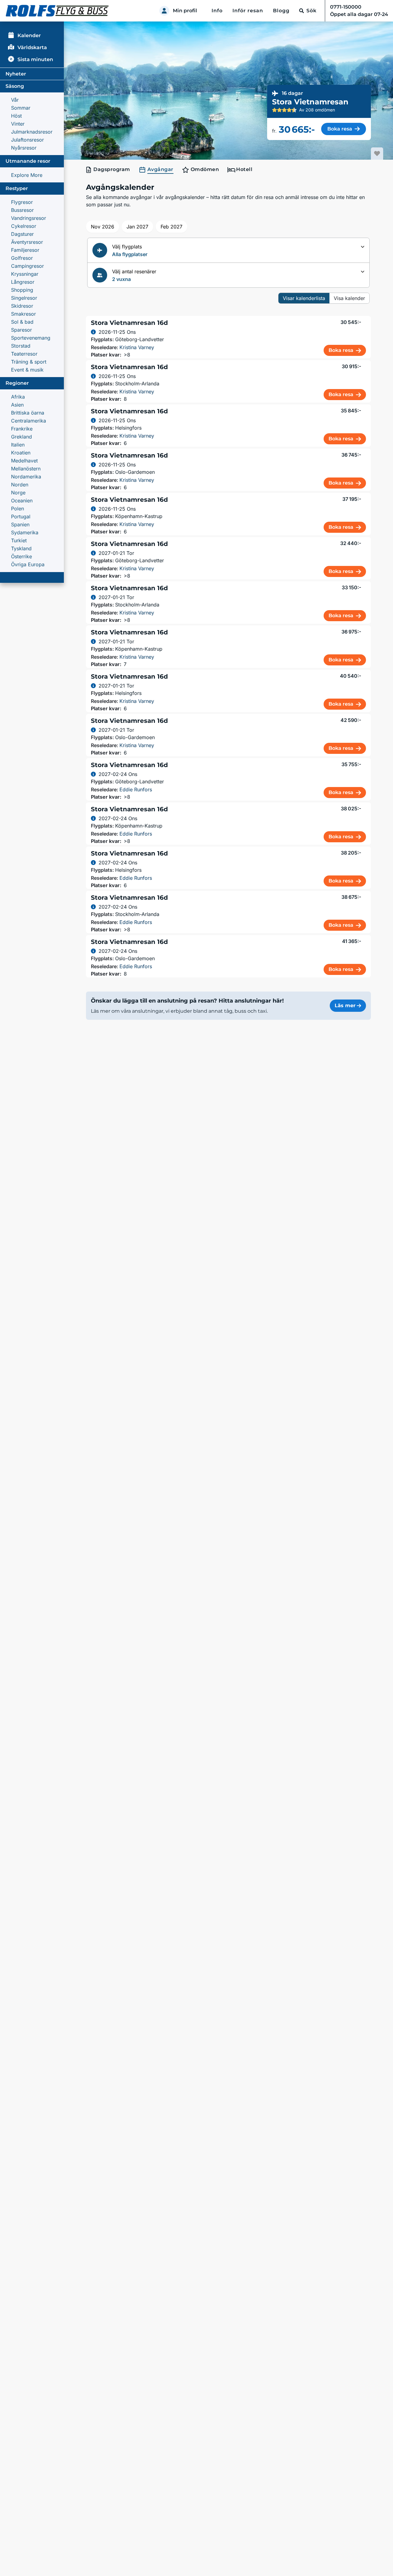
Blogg (281, 11)
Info (217, 11)
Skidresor (22, 306)
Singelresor (24, 298)
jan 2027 (137, 227)
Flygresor (22, 202)
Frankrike (22, 429)
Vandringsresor (29, 218)
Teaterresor (24, 354)
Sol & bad (22, 322)
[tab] (109, 170)
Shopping (22, 290)
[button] (228, 250)
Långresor (23, 282)
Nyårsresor (24, 148)
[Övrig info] (93, 332)
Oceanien (22, 501)
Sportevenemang (31, 338)
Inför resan (248, 11)
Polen (18, 509)
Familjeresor (25, 250)
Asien (17, 405)
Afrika (18, 397)
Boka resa (340, 129)
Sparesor (21, 330)
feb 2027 (171, 227)
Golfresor (22, 258)
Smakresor (23, 314)
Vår (15, 100)
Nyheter (16, 74)
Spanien (20, 524)
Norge (18, 493)
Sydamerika (25, 532)
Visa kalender (349, 298)
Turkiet (19, 540)
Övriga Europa (28, 564)
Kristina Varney (137, 347)
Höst (16, 116)
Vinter (18, 124)
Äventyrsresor (27, 242)
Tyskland (21, 548)
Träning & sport (29, 362)
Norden (20, 485)
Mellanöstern (26, 469)
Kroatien (21, 453)
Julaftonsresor (27, 140)
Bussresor (22, 210)
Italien (18, 445)
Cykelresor (24, 226)
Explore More (27, 175)
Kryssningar (25, 274)
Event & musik (27, 370)
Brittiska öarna (28, 413)
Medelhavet (24, 461)
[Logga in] (164, 11)
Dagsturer (22, 234)
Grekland (21, 437)
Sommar (21, 108)
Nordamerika (26, 477)
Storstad (21, 346)
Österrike (21, 556)
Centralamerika (29, 421)
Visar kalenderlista (304, 298)
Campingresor (27, 266)
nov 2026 (103, 227)
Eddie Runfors (136, 789)
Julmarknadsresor (32, 132)
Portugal (21, 516)
